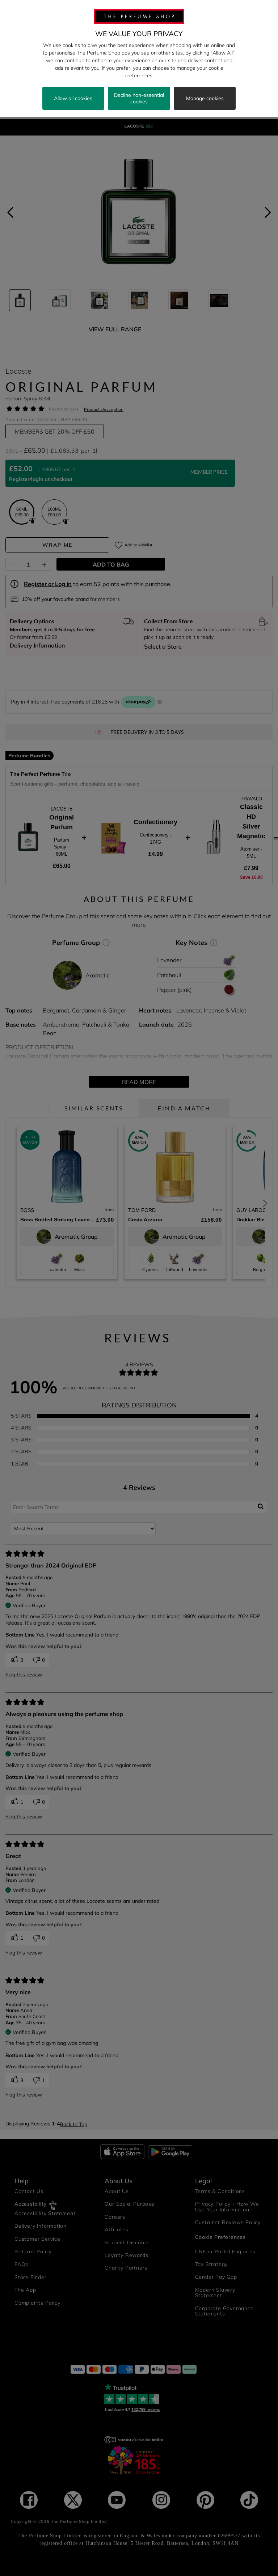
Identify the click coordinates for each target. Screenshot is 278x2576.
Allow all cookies (73, 98)
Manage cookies (205, 98)
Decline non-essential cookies (139, 98)
